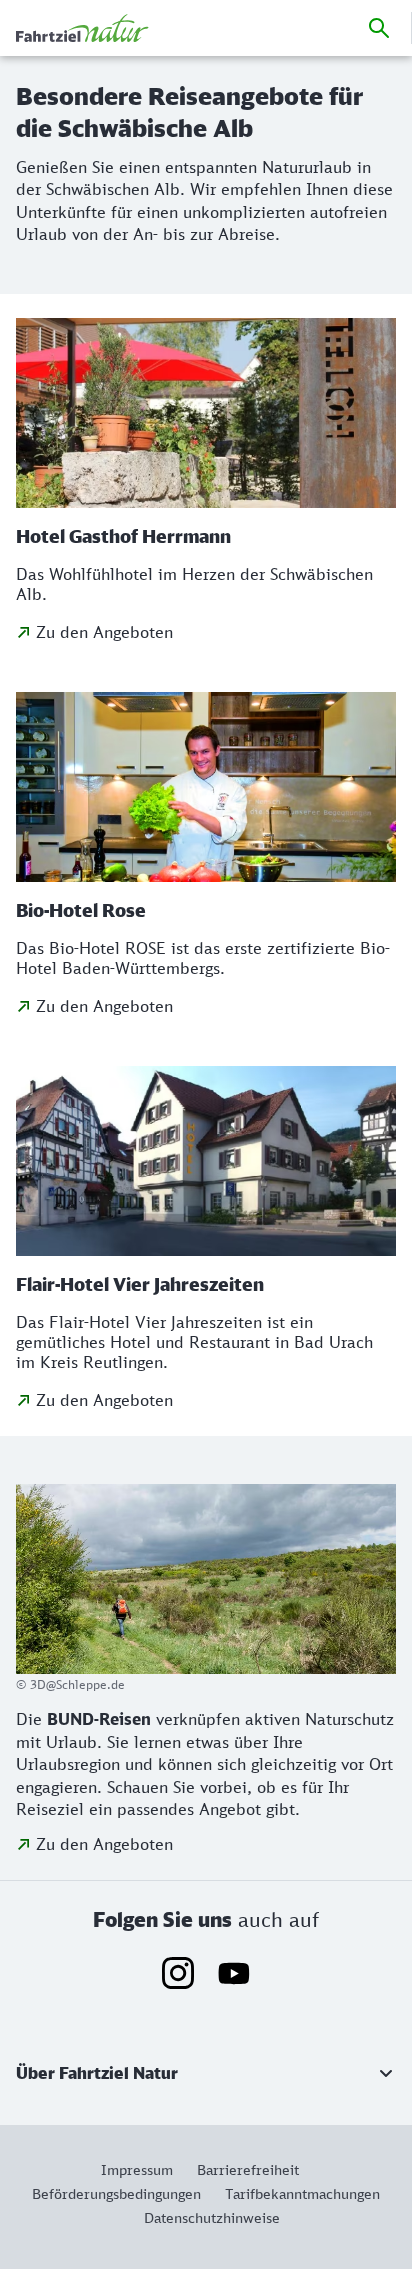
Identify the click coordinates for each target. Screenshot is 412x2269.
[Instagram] (178, 1973)
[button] (206, 2073)
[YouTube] (234, 1973)
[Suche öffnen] (379, 28)
